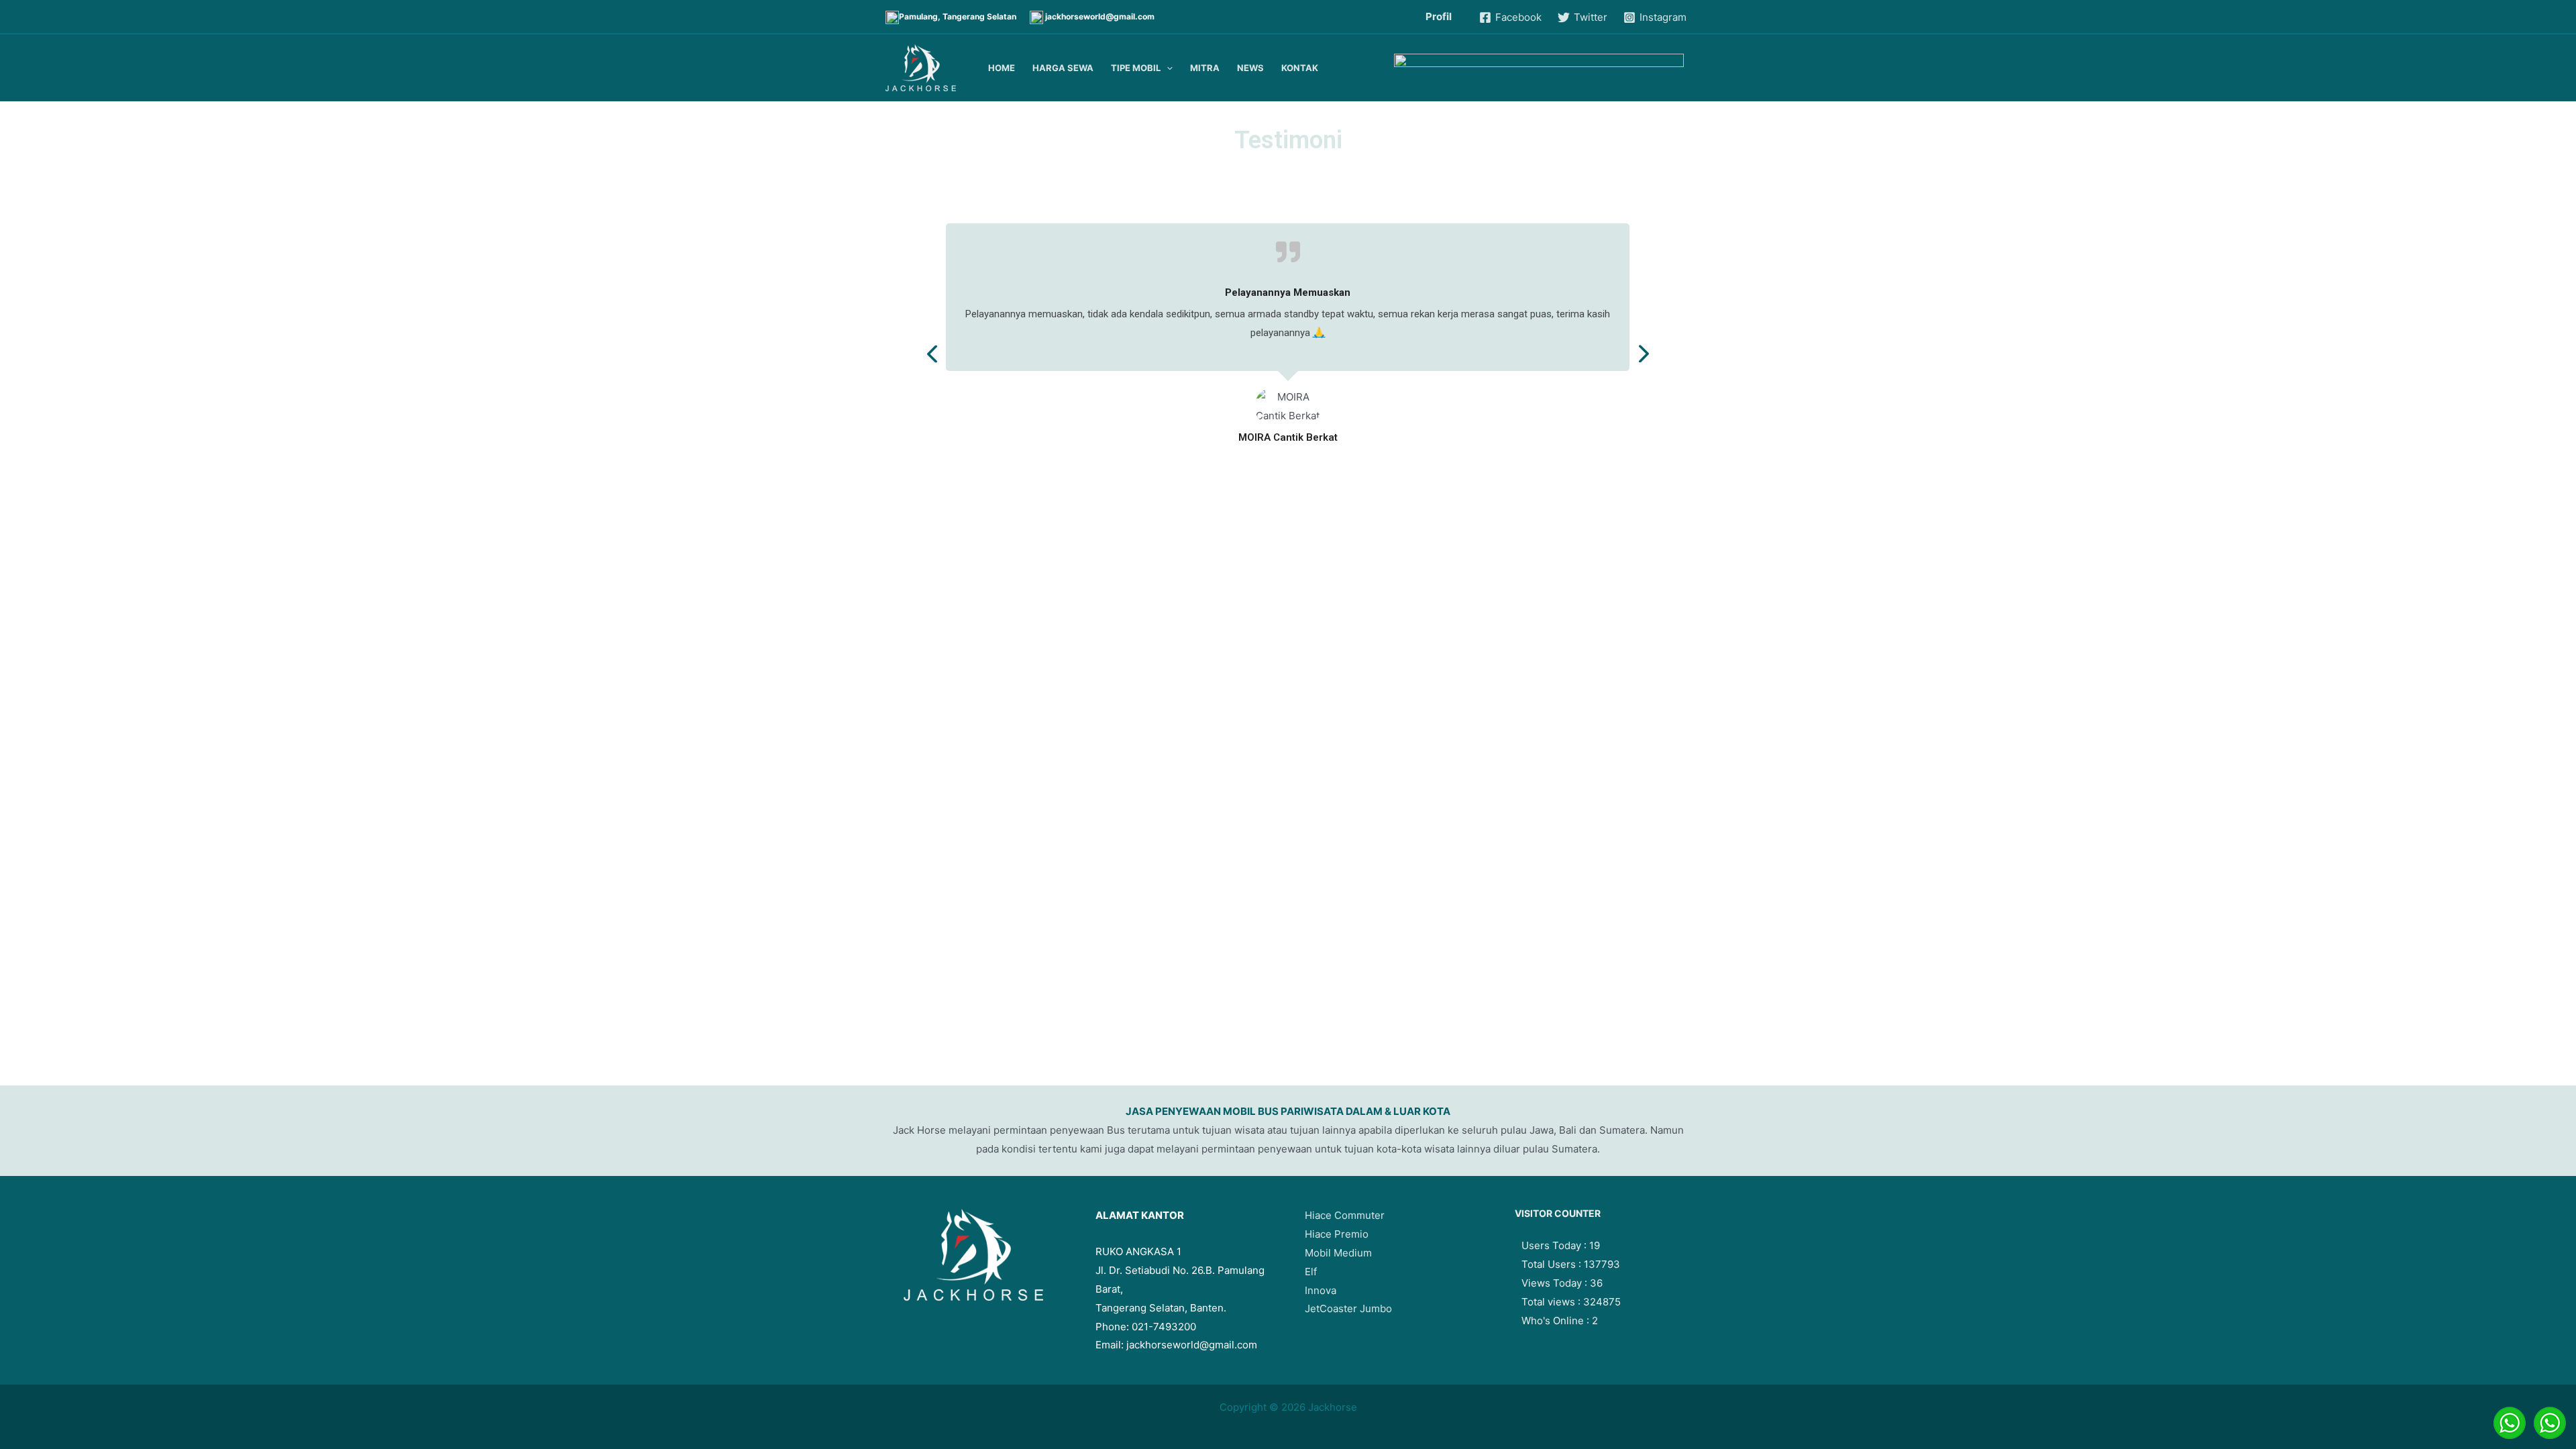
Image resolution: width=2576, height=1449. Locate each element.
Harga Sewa (1063, 68)
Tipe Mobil (1136, 68)
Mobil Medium (1338, 1253)
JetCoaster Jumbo (1348, 1308)
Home (1002, 68)
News (1250, 68)
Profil (1439, 16)
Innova (1321, 1290)
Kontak (1300, 68)
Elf (1311, 1272)
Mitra (1205, 68)
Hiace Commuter (1345, 1215)
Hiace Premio (1337, 1234)
